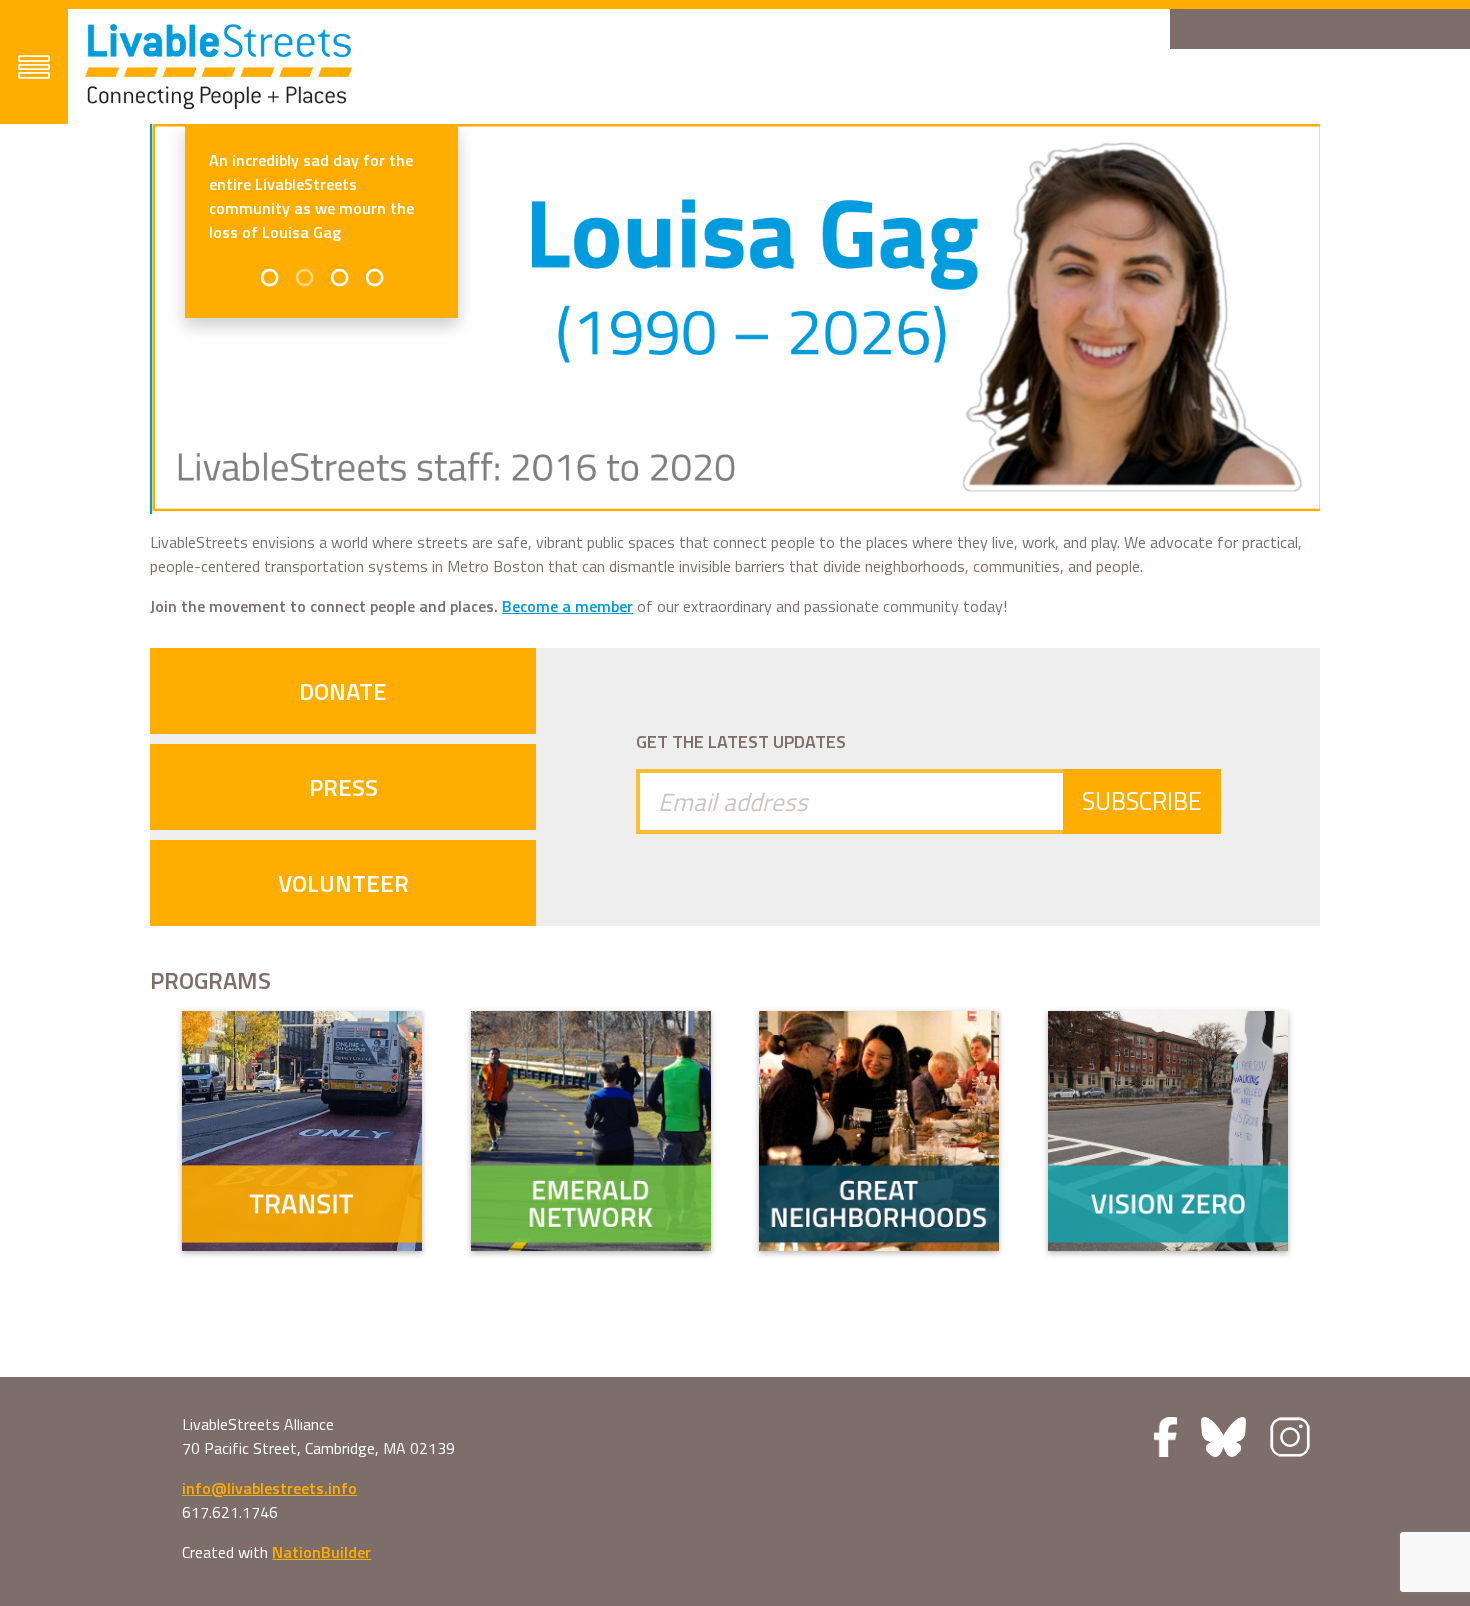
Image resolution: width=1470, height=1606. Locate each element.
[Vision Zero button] (1168, 1131)
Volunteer (343, 883)
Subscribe (1142, 801)
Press (343, 787)
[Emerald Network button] (591, 1131)
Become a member (567, 606)
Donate (343, 691)
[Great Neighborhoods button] (879, 1131)
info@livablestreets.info (269, 1488)
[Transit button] (302, 1131)
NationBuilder (321, 1552)
